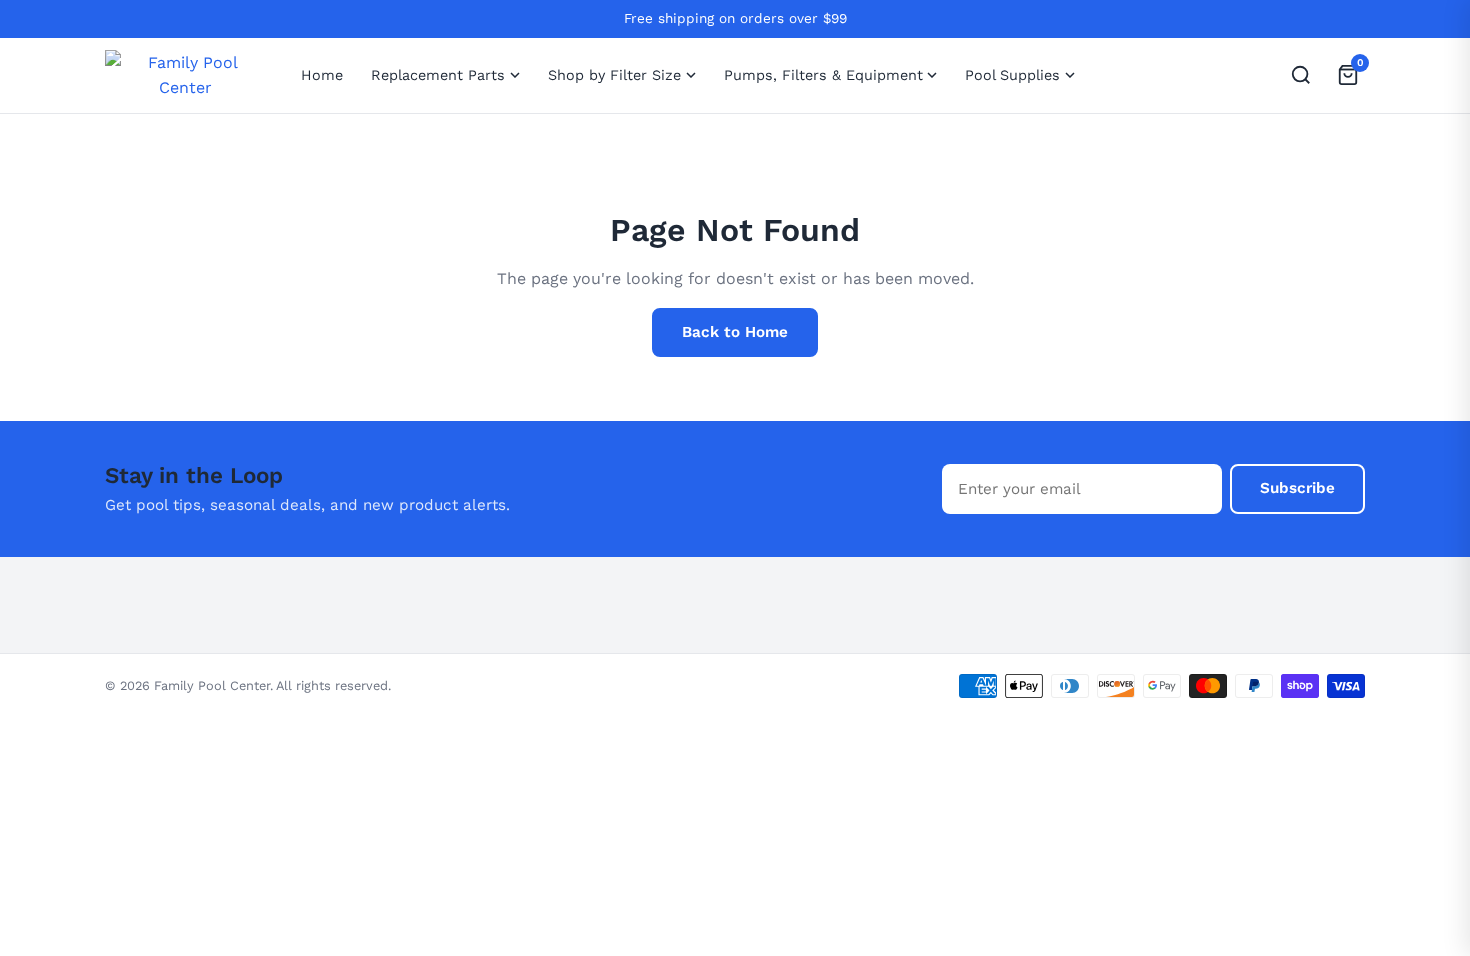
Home (322, 75)
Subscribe (1297, 488)
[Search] (1300, 75)
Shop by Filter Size (614, 75)
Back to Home (735, 332)
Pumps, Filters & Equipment (823, 75)
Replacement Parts (438, 75)
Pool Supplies (1012, 75)
